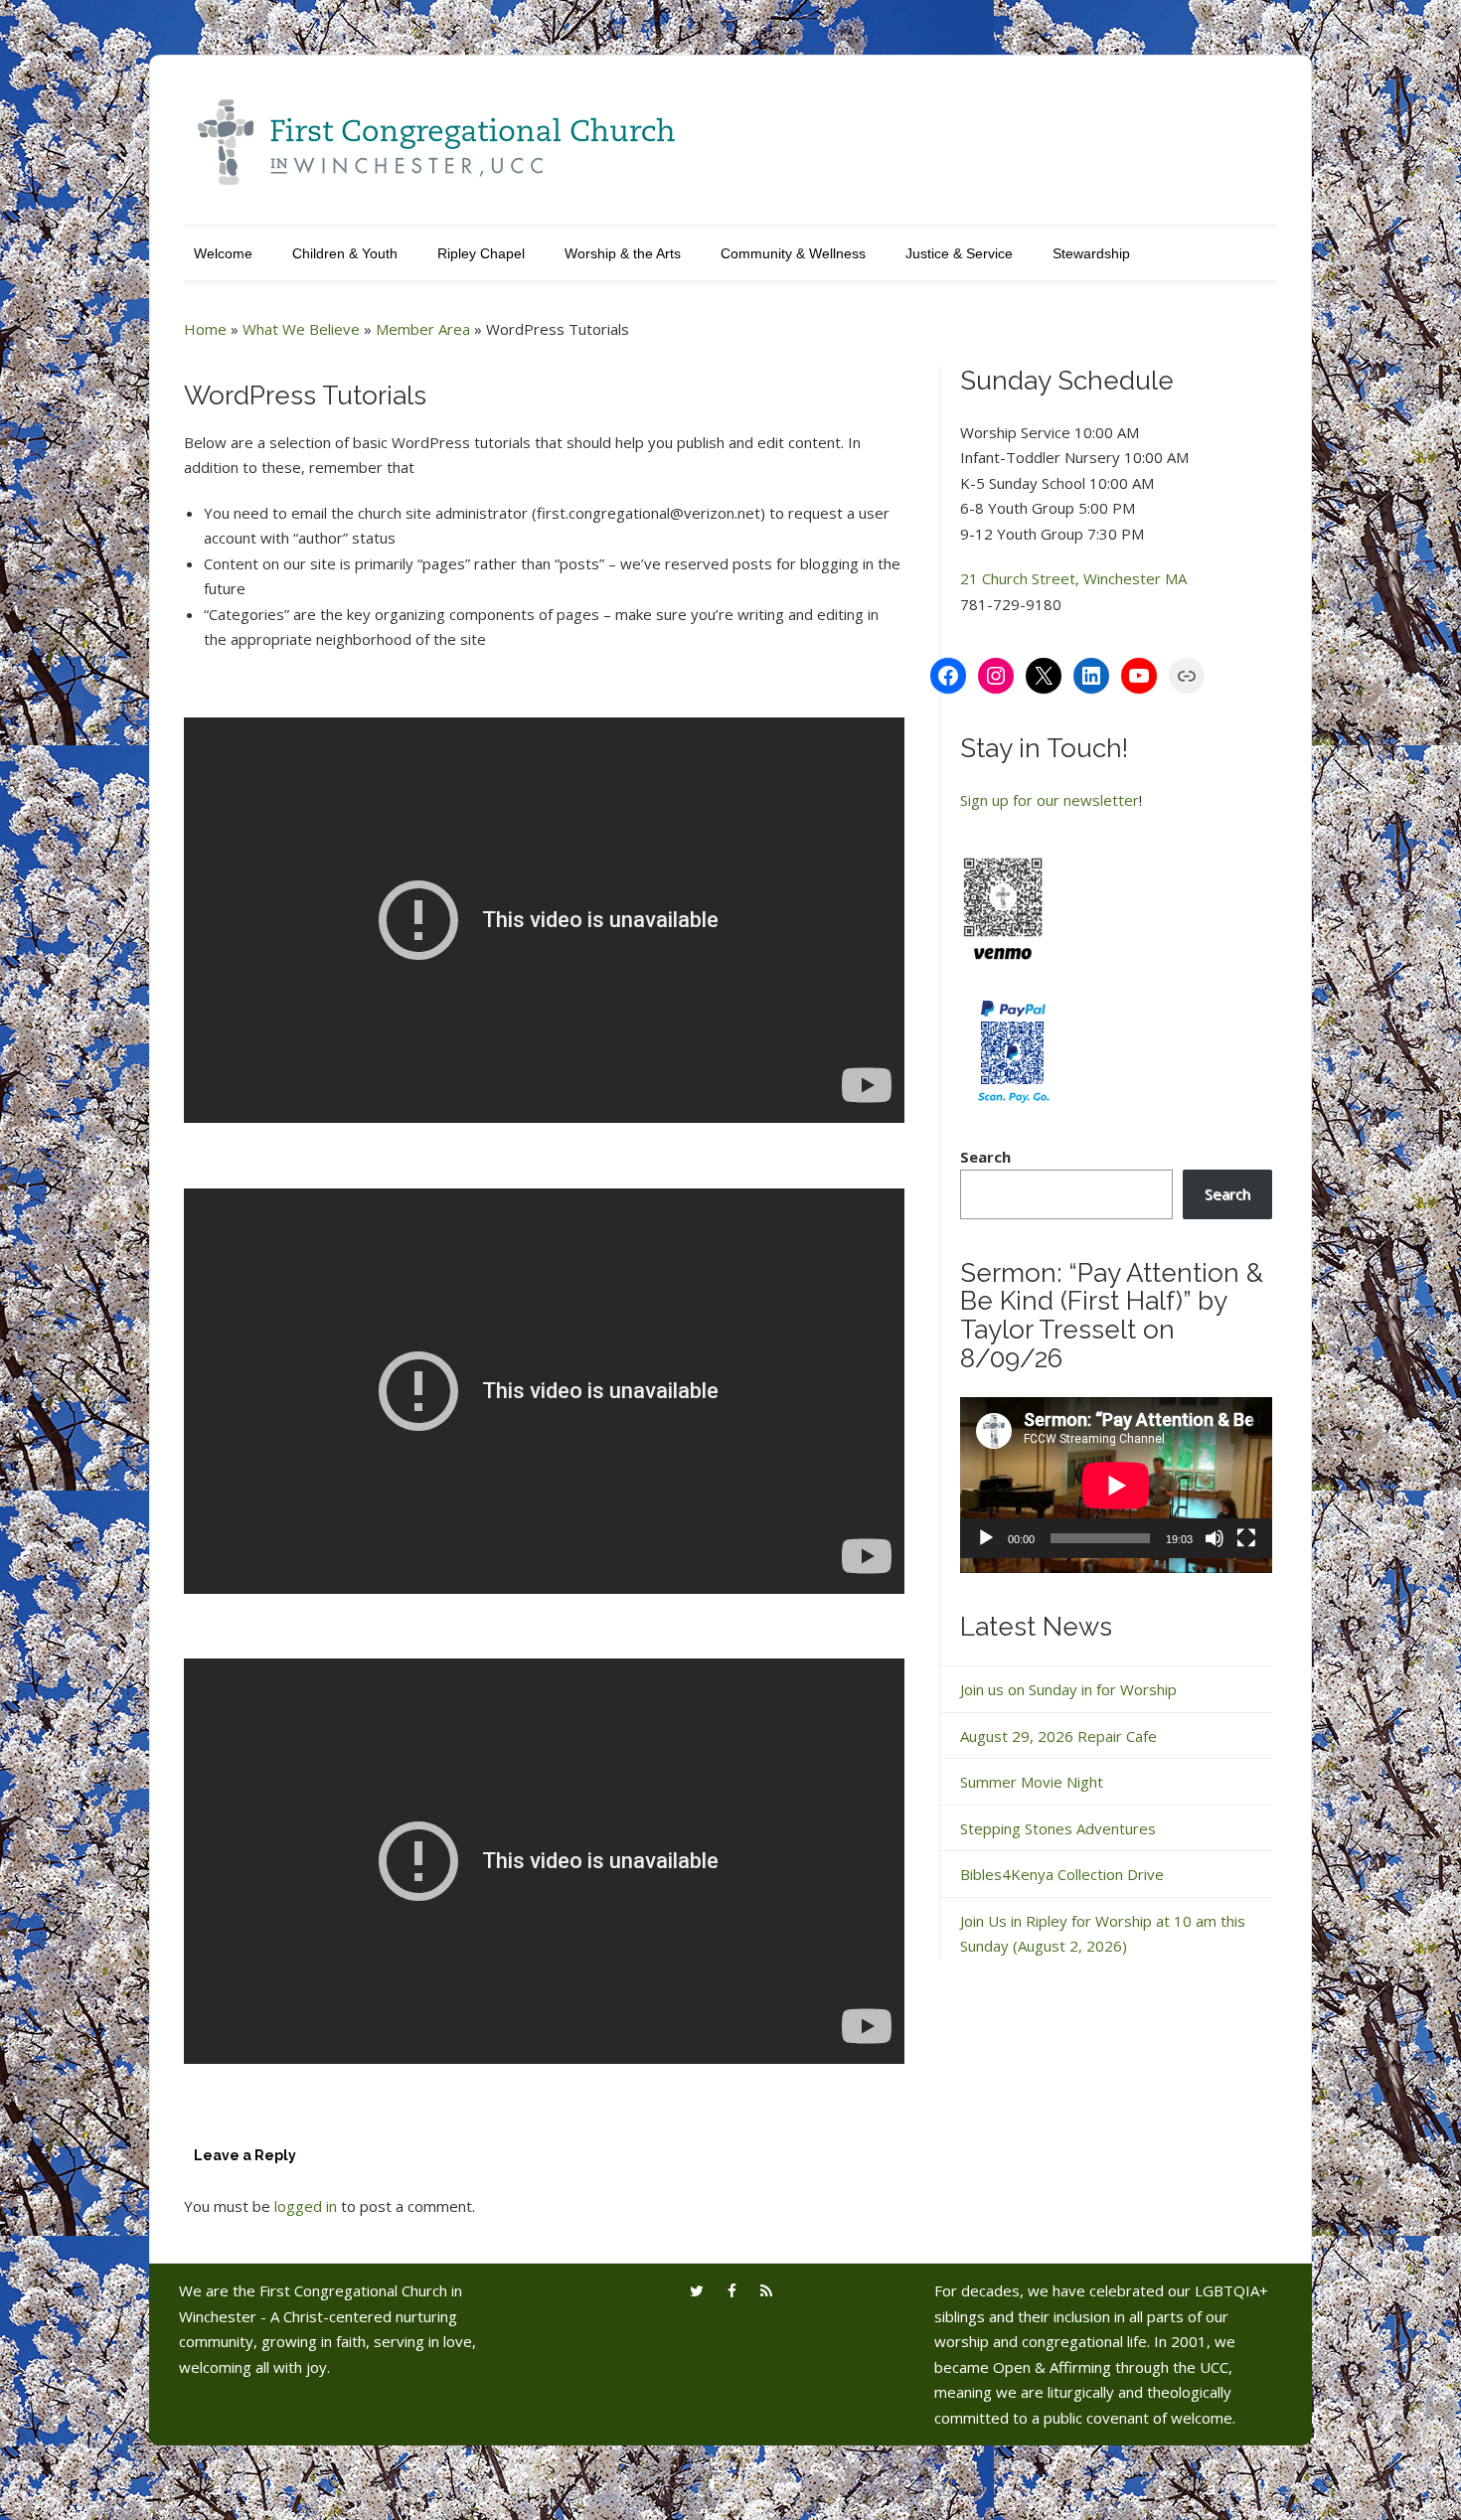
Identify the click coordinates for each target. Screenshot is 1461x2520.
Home (205, 329)
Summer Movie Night (1032, 1782)
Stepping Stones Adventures (1058, 1828)
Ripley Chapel (481, 253)
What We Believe (301, 329)
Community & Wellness (793, 253)
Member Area (423, 329)
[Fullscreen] (1246, 1538)
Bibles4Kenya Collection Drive (1062, 1874)
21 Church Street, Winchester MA (1073, 578)
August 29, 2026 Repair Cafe (1058, 1736)
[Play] (986, 1538)
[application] (1116, 1485)
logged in (306, 2206)
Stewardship (1091, 253)
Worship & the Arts (623, 253)
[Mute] (1215, 1538)
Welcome (223, 253)
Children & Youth (345, 253)
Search (985, 1157)
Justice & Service (959, 253)
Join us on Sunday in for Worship (1068, 1689)
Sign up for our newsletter (1050, 800)
